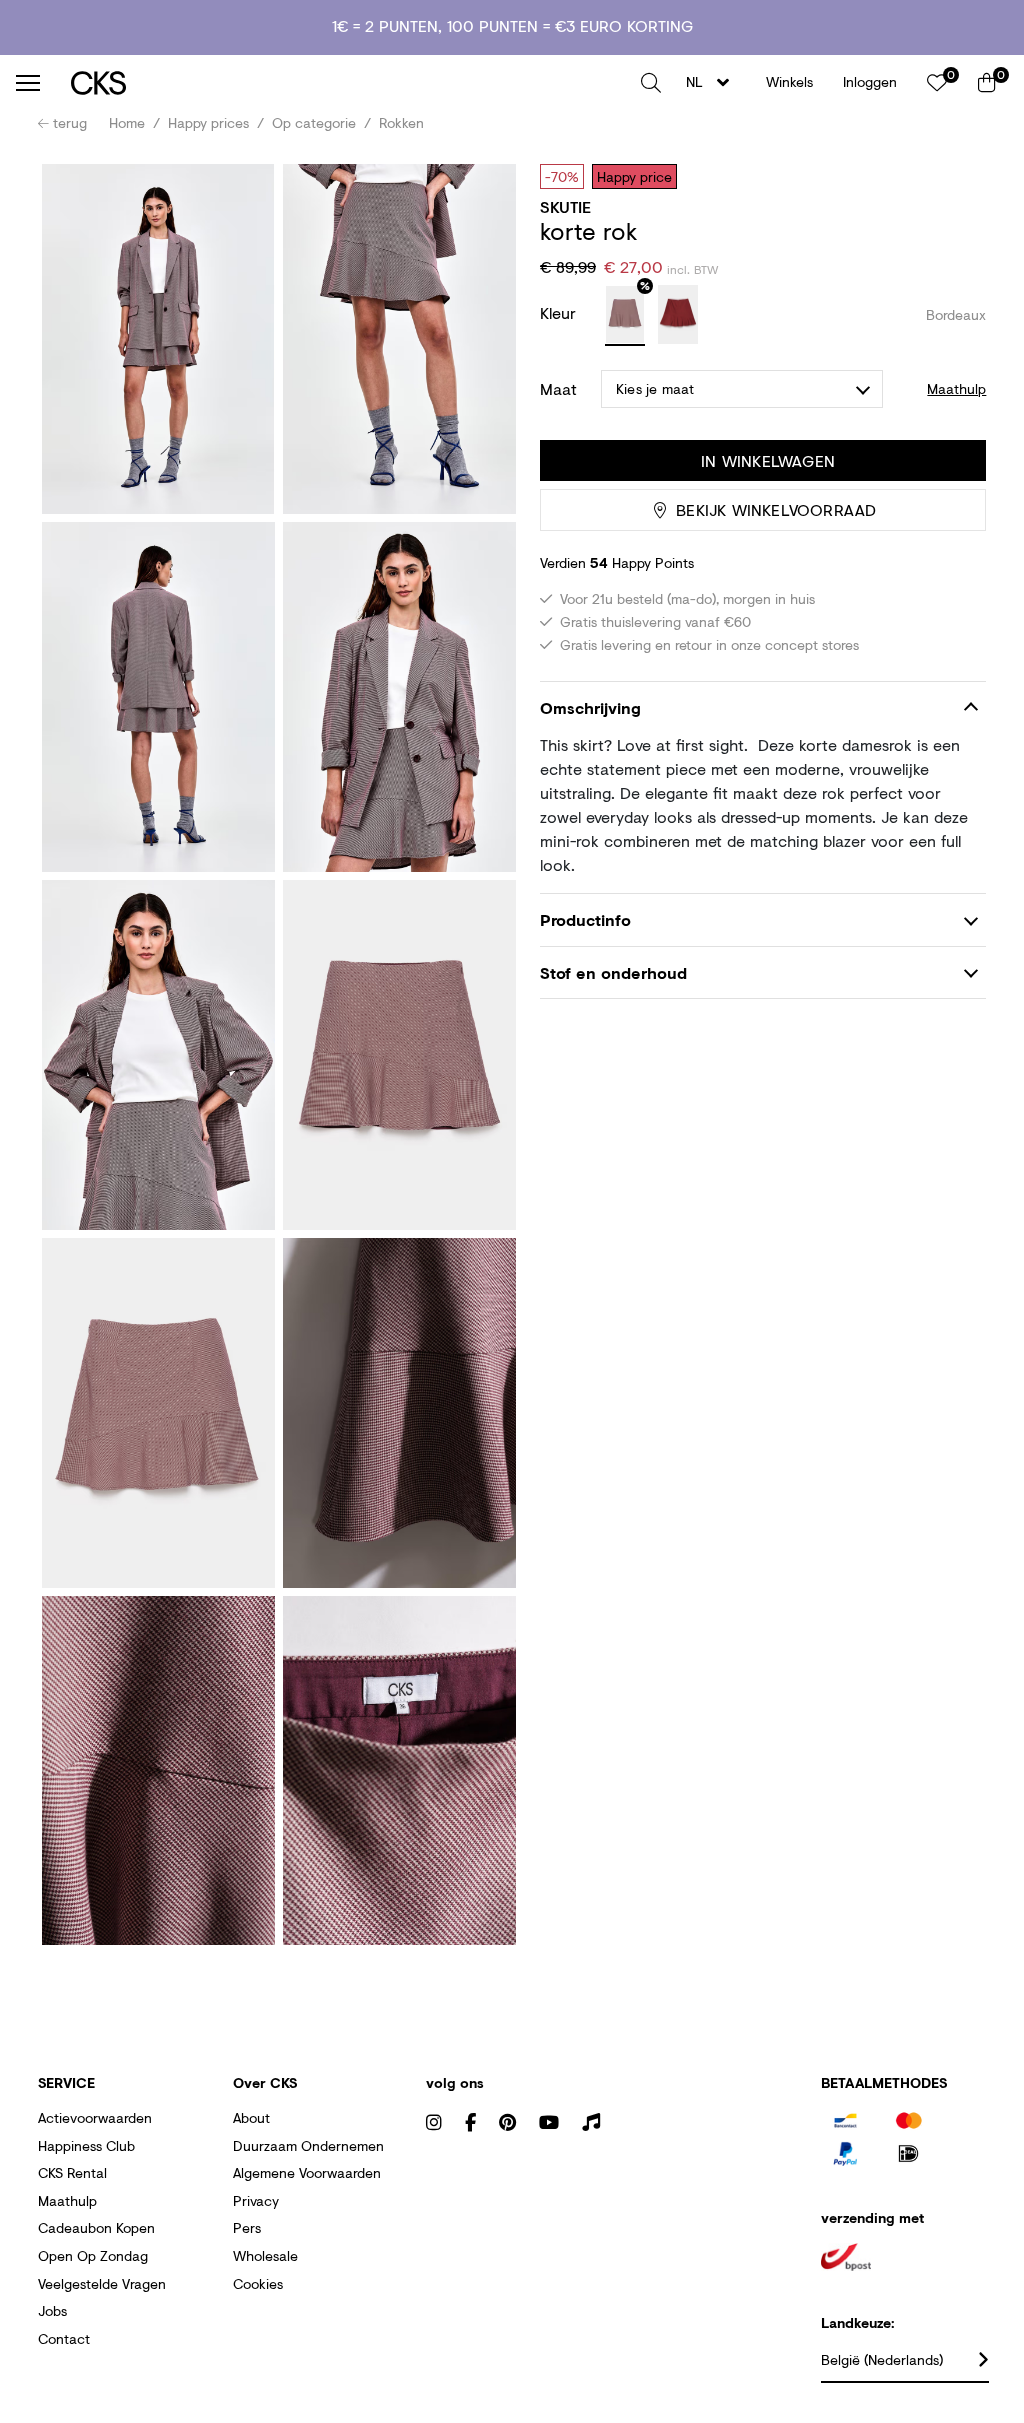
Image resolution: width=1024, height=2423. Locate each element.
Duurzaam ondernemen (308, 2145)
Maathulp (67, 2200)
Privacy (256, 2200)
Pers (247, 2227)
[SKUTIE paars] (625, 316)
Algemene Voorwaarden (307, 2172)
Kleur (560, 312)
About (251, 2117)
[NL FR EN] (713, 82)
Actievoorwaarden (95, 2117)
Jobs (52, 2310)
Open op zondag (93, 2255)
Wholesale (265, 2255)
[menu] (28, 83)
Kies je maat (655, 388)
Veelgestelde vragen (102, 2283)
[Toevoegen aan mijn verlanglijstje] (956, 176)
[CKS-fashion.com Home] (348, 82)
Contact (64, 2338)
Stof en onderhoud (613, 972)
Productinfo (585, 919)
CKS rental (72, 2172)
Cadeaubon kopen (96, 2227)
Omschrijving (590, 707)
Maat (558, 389)
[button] (651, 83)
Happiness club (86, 2145)
